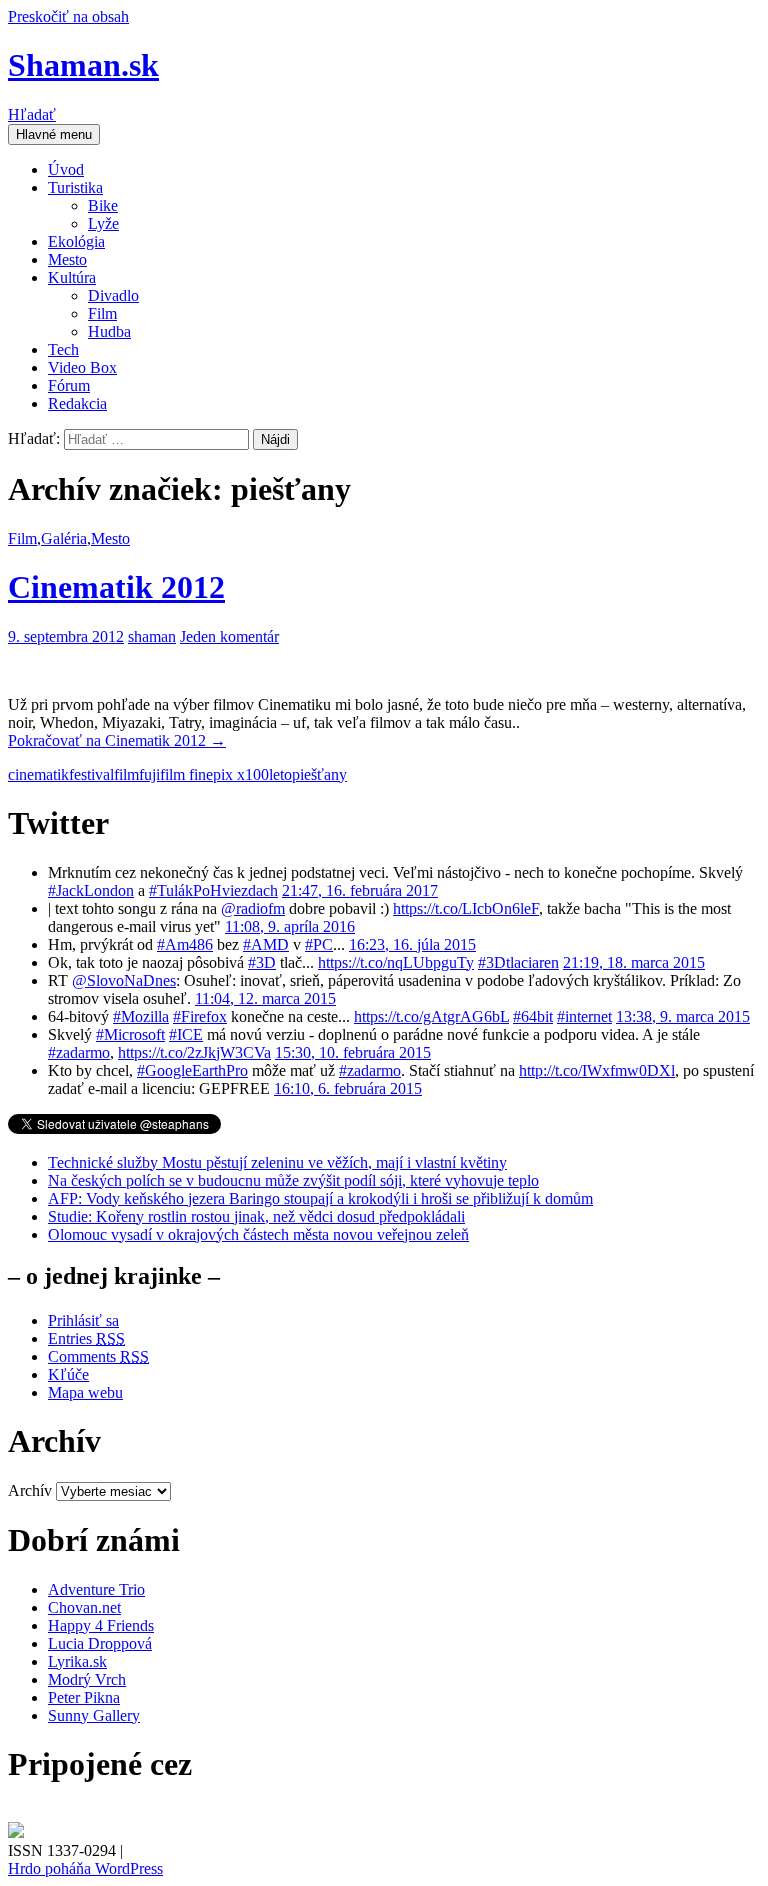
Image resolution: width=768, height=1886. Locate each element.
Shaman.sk (83, 65)
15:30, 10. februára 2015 (353, 1052)
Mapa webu (85, 1392)
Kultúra (72, 277)
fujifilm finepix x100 (204, 774)
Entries (86, 1338)
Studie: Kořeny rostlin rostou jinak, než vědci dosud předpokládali (256, 1216)
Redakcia (77, 403)
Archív (30, 1490)
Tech (63, 349)
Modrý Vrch (87, 1679)
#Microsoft (130, 1034)
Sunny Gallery (94, 1715)
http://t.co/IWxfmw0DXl (597, 1070)
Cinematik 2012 (116, 587)
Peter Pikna (84, 1697)
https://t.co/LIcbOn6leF (466, 908)
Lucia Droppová (100, 1643)
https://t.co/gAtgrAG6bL (431, 1016)
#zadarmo (79, 1052)
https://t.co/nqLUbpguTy (396, 962)
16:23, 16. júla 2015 (412, 944)
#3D (262, 962)
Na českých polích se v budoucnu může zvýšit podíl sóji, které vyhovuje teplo (293, 1180)
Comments (98, 1356)
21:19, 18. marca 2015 (634, 962)
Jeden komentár (229, 636)
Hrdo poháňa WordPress (85, 1868)
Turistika (75, 187)
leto (280, 774)
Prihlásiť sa (83, 1320)
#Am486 (185, 944)
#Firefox (200, 1016)
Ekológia (76, 241)
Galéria (64, 538)
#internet (584, 1016)
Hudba (109, 331)
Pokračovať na (117, 740)
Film (102, 313)
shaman (152, 636)
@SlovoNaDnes (124, 980)
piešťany (319, 774)
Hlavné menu (54, 134)
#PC (319, 944)
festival (91, 774)
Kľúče (68, 1374)
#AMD (266, 944)
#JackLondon (91, 890)
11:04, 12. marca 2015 (265, 998)
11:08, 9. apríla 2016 (290, 926)
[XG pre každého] (16, 1832)
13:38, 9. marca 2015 (683, 1016)
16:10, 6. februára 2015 (348, 1088)
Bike (103, 205)
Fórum (69, 385)
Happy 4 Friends (101, 1625)
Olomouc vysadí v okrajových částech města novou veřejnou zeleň (258, 1234)
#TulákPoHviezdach (213, 890)
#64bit (533, 1016)
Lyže (103, 223)
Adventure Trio (96, 1589)
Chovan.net (84, 1607)
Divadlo (113, 295)
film (126, 774)
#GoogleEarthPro (192, 1070)
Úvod (66, 169)
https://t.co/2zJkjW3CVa (194, 1052)
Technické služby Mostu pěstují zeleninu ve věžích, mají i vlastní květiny (277, 1162)
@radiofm (253, 908)
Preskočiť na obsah (68, 16)
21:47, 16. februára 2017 (360, 890)
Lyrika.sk (77, 1661)
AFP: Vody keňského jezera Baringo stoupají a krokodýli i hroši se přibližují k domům (320, 1198)
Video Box (82, 367)
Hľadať (32, 114)
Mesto (67, 259)
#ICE (186, 1034)
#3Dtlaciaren (518, 962)
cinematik (38, 774)
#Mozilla (141, 1016)
